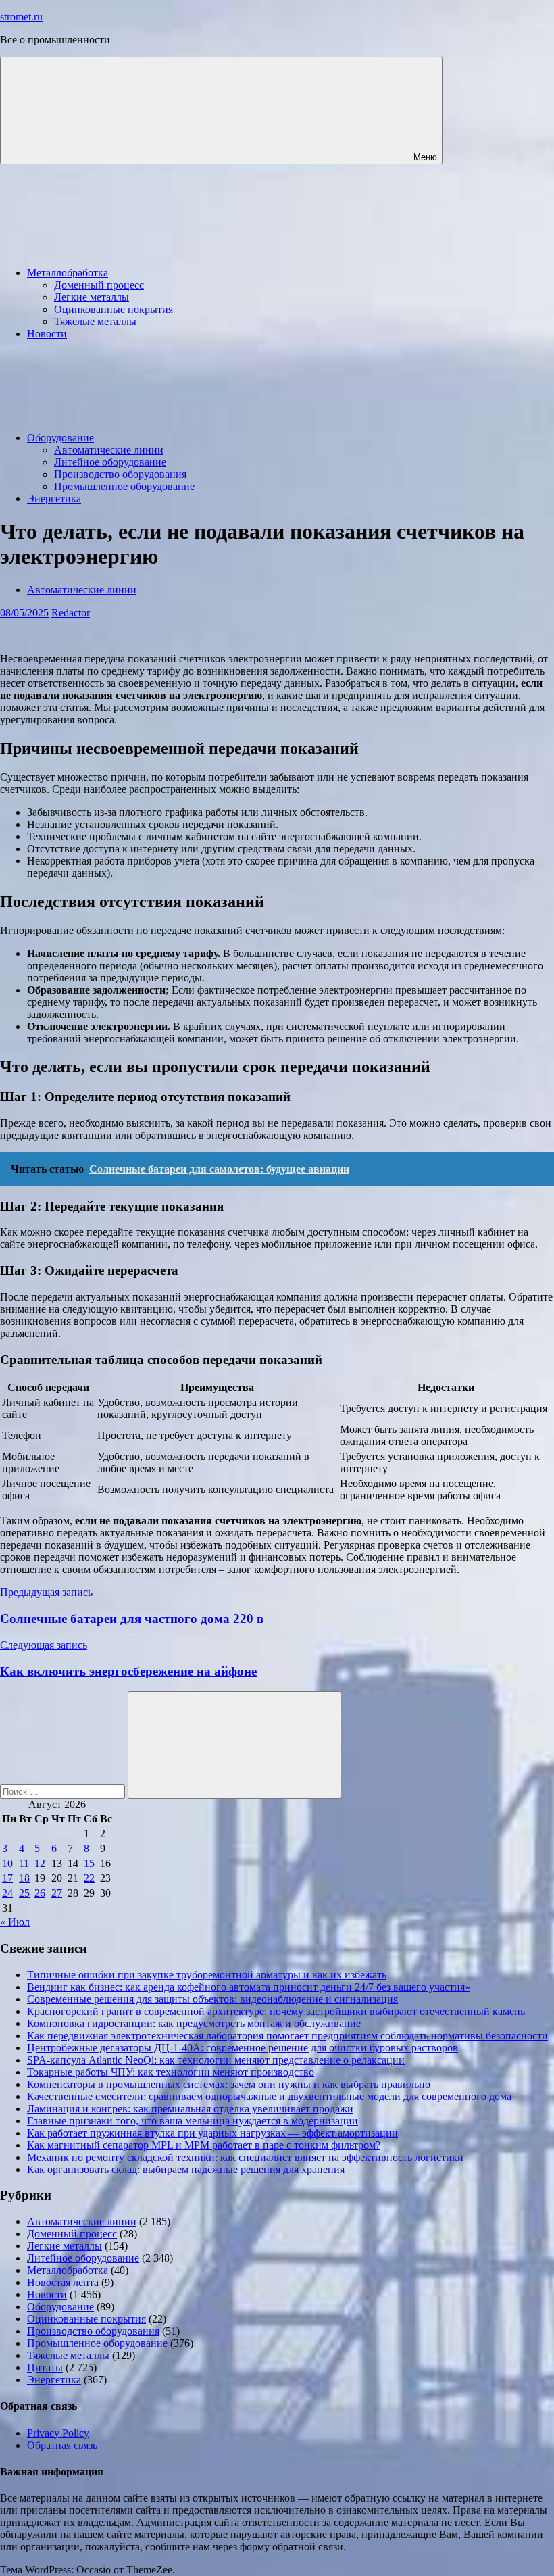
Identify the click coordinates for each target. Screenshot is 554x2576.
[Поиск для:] (64, 1791)
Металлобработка (68, 273)
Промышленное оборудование (124, 486)
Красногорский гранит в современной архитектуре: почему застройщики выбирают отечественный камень (276, 2011)
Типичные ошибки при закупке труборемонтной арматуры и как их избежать (207, 1975)
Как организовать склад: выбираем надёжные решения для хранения (186, 2169)
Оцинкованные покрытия (114, 309)
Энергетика (54, 499)
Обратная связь (62, 2445)
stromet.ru (21, 17)
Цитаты (45, 2367)
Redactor (71, 613)
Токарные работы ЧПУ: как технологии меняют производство (171, 2072)
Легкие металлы (92, 297)
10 (7, 1863)
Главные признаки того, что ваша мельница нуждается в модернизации (193, 2121)
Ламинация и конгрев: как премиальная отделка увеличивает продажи (190, 2109)
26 (40, 1893)
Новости (47, 334)
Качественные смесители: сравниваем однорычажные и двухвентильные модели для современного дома (269, 2096)
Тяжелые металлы (95, 321)
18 (24, 1878)
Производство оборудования (120, 474)
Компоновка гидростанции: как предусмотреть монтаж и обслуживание (194, 2023)
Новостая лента (63, 2282)
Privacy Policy (58, 2433)
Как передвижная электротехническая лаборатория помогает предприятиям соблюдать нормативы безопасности (287, 2036)
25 (24, 1893)
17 (7, 1878)
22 (89, 1878)
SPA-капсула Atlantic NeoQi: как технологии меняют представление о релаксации (216, 2060)
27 (57, 1893)
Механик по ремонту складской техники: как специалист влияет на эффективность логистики (245, 2157)
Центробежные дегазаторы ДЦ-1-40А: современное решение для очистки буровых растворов (243, 2048)
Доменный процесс (99, 285)
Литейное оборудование (110, 462)
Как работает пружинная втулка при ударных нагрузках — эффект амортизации (212, 2133)
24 (7, 1893)
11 (24, 1863)
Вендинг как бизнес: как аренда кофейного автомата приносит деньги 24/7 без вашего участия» (249, 1987)
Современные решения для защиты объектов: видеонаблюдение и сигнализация (212, 1999)
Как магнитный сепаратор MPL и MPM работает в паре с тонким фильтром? (204, 2145)
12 (40, 1863)
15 (89, 1863)
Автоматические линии (109, 450)
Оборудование (60, 438)
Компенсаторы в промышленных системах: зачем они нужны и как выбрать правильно (229, 2084)
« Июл (15, 1922)
